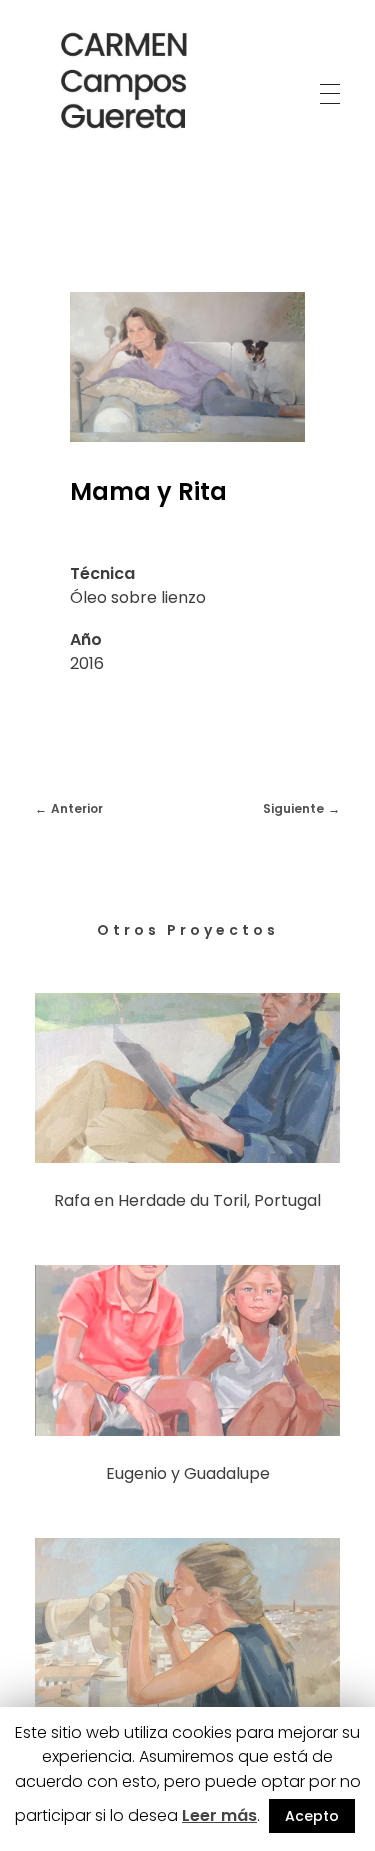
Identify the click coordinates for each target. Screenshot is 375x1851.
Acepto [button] (312, 1816)
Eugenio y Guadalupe (188, 1473)
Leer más (219, 1815)
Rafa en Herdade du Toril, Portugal (187, 1200)
